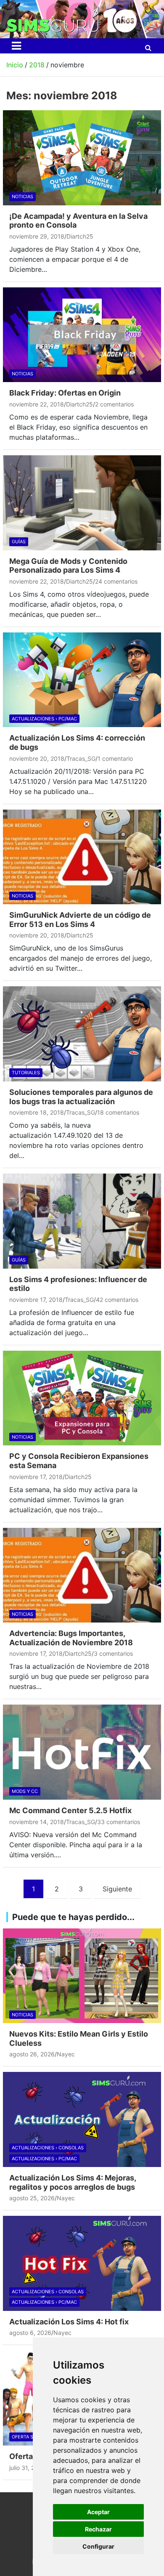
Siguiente (117, 1889)
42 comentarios (117, 1300)
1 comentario (115, 758)
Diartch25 (80, 236)
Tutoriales (26, 1073)
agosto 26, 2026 (32, 2054)
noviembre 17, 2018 (36, 1300)
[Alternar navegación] (16, 46)
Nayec (66, 2054)
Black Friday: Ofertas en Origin (65, 393)
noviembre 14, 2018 (37, 1822)
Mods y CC (25, 1791)
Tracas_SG (81, 758)
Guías (19, 542)
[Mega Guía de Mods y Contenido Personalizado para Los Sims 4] (82, 503)
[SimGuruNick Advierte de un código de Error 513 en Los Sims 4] (82, 857)
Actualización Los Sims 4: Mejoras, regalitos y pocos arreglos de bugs (73, 2182)
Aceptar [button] (98, 2512)
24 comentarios (116, 581)
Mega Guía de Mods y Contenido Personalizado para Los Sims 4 (68, 566)
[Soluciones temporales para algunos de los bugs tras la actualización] (82, 1034)
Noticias (22, 197)
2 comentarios (114, 404)
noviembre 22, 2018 (37, 404)
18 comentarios (118, 1112)
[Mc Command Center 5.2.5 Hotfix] (82, 1752)
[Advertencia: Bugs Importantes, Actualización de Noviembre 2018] (82, 1575)
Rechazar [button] (98, 2529)
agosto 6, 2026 (30, 2333)
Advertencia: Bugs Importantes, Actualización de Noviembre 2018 (71, 1638)
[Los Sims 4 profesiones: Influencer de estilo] (82, 1221)
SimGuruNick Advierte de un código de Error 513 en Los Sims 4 (80, 920)
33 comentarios (119, 1822)
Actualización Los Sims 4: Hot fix (69, 2322)
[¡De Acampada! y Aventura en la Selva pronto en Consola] (82, 158)
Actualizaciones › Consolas (48, 2148)
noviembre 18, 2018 (37, 1112)
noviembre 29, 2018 (37, 236)
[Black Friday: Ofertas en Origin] (82, 335)
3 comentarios (113, 1653)
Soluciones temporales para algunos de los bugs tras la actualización (81, 1097)
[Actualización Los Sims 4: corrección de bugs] (82, 680)
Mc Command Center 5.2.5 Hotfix (70, 1810)
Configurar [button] (98, 2546)
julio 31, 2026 (27, 2468)
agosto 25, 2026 (32, 2198)
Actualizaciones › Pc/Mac (44, 719)
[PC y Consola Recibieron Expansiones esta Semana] (82, 1398)
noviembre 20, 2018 (37, 758)
